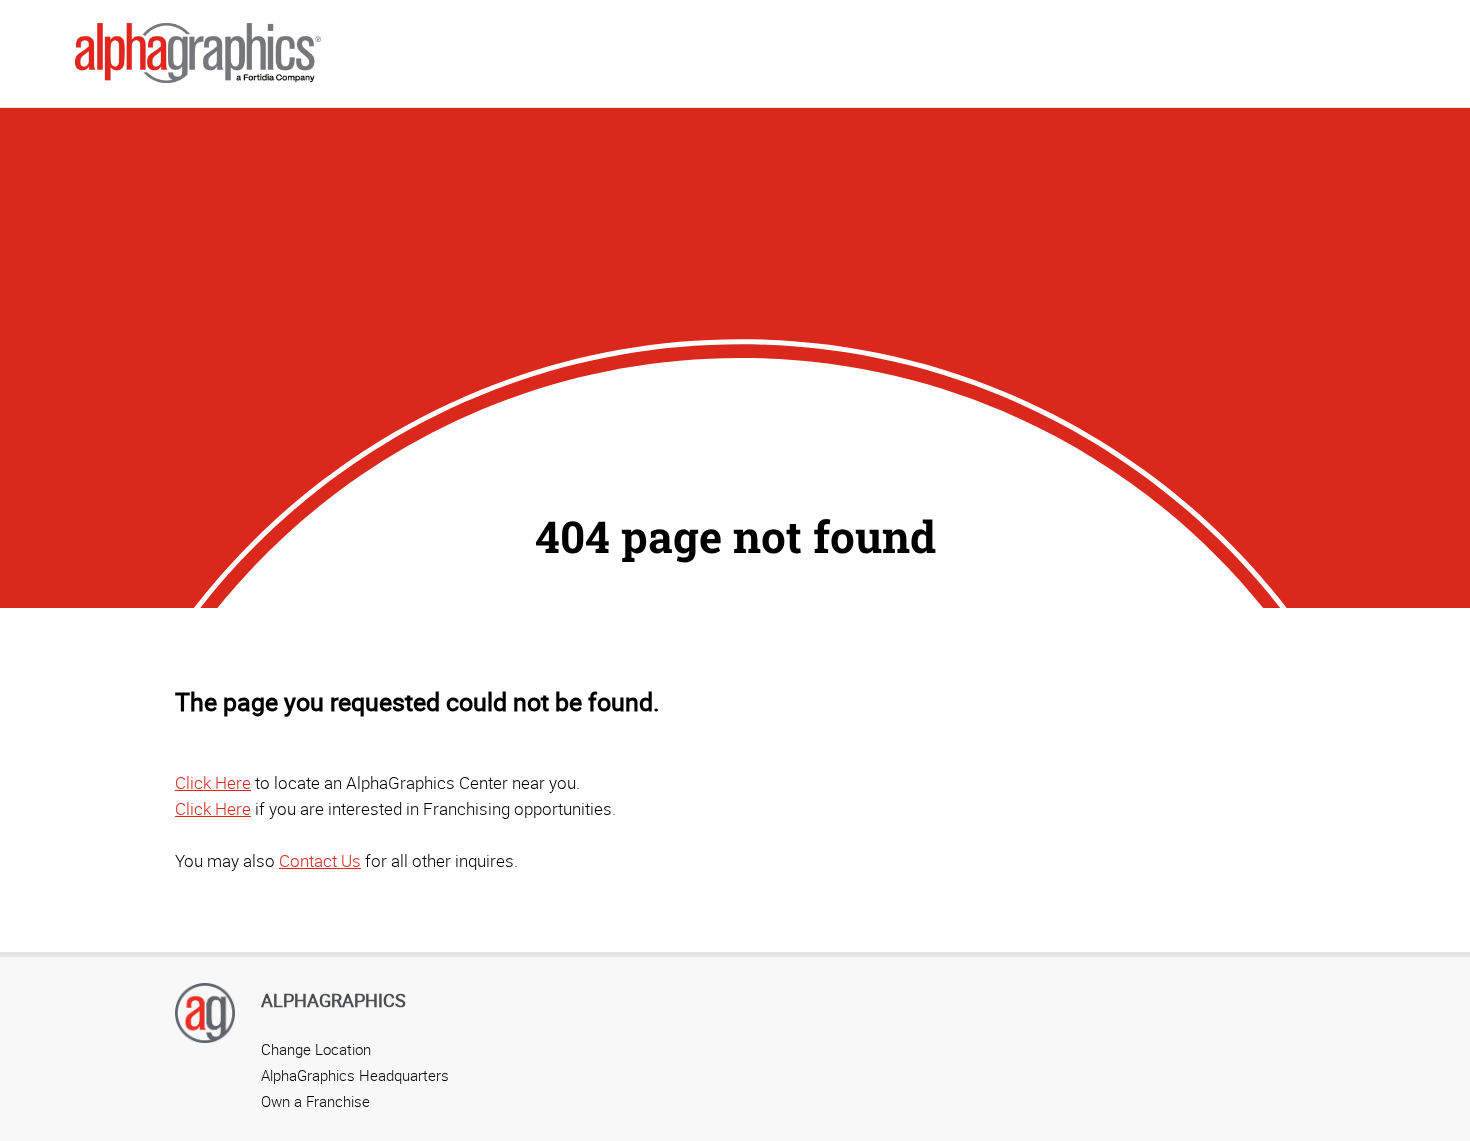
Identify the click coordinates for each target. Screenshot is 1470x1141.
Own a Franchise (315, 1101)
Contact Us (320, 860)
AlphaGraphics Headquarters (355, 1075)
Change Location (316, 1049)
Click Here (213, 782)
